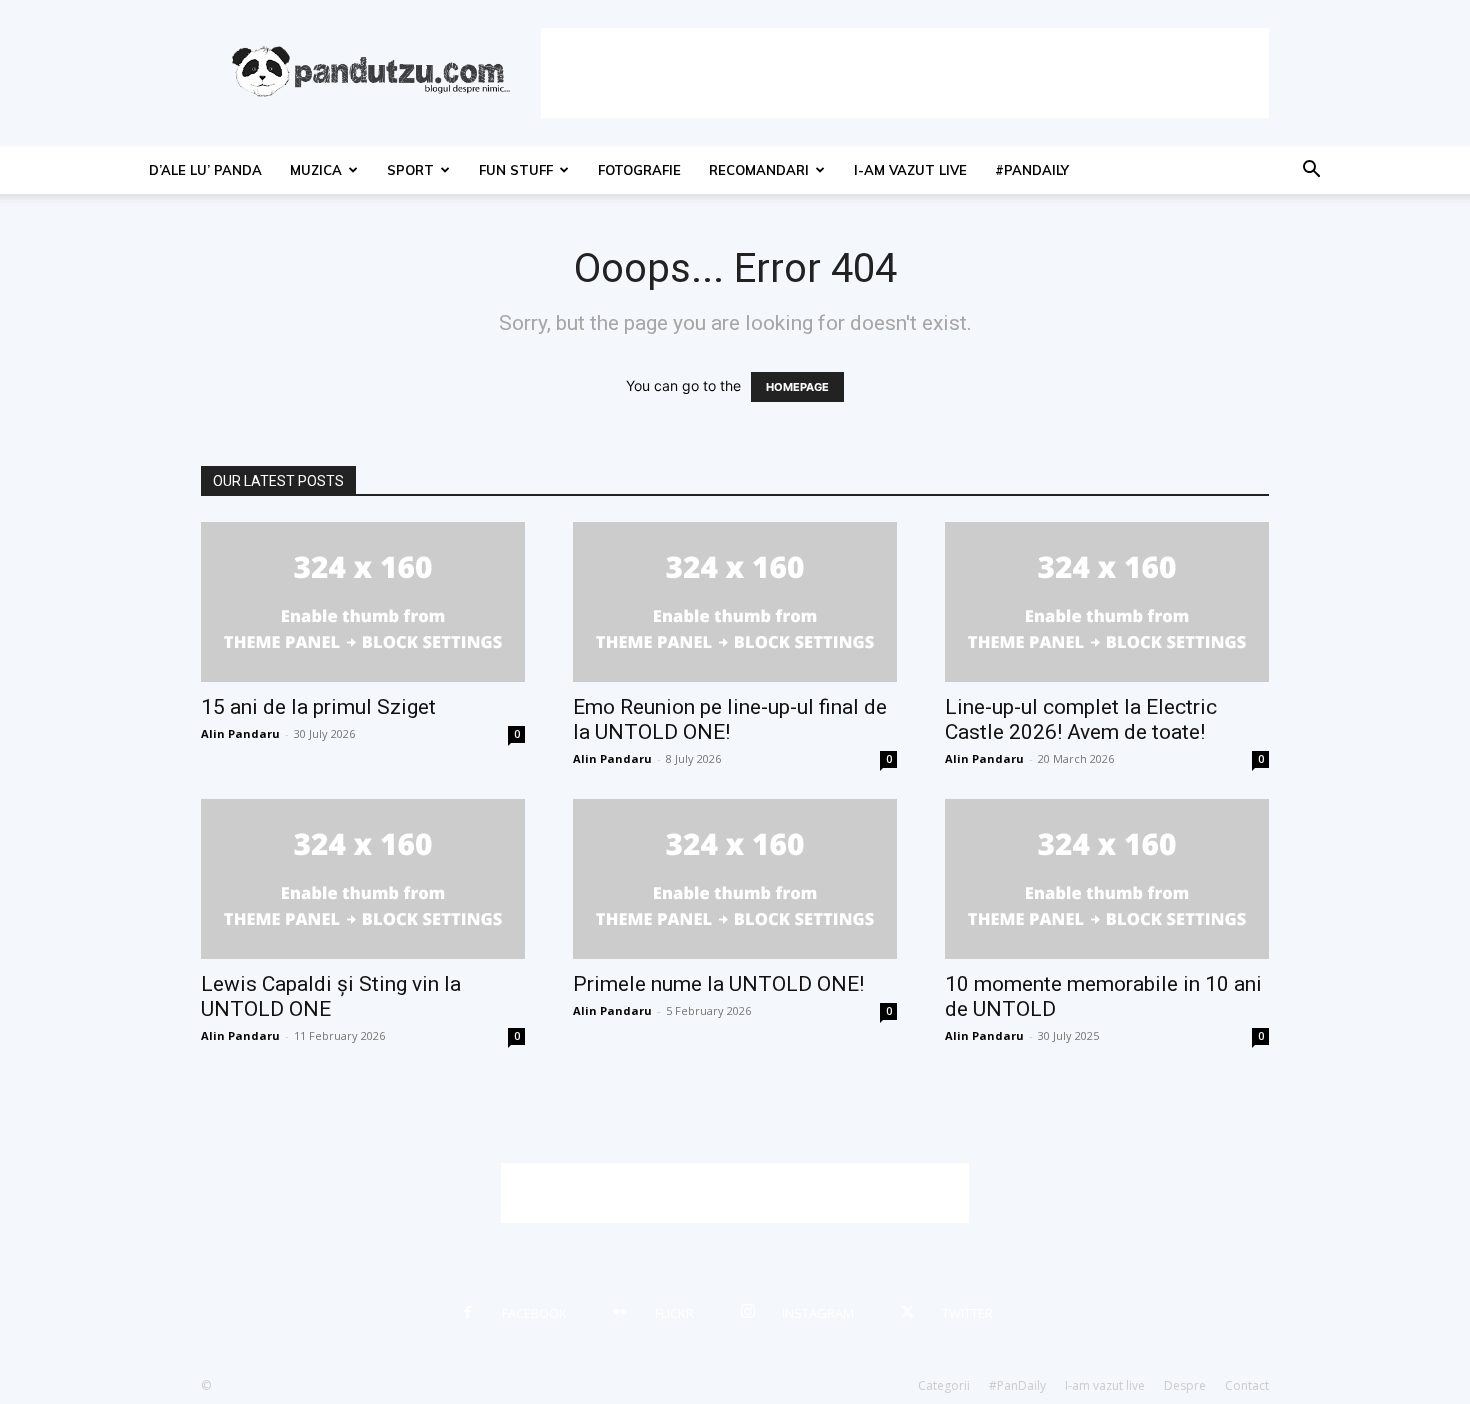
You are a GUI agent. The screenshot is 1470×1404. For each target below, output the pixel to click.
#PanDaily (1032, 170)
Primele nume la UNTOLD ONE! (718, 984)
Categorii (944, 1385)
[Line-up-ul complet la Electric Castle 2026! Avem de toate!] (1107, 602)
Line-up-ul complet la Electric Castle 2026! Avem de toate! (1081, 719)
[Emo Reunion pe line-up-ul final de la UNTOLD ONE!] (735, 602)
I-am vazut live (910, 170)
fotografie (639, 170)
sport (410, 170)
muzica (316, 170)
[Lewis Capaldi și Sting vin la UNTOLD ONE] (363, 879)
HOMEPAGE (797, 387)
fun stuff (516, 170)
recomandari (759, 170)
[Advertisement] (905, 73)
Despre (1185, 1385)
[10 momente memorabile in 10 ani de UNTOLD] (1107, 879)
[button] (1311, 171)
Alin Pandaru (240, 733)
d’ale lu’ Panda (205, 170)
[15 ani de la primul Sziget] (363, 602)
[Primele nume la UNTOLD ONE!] (735, 879)
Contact (1247, 1385)
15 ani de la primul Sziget (318, 707)
